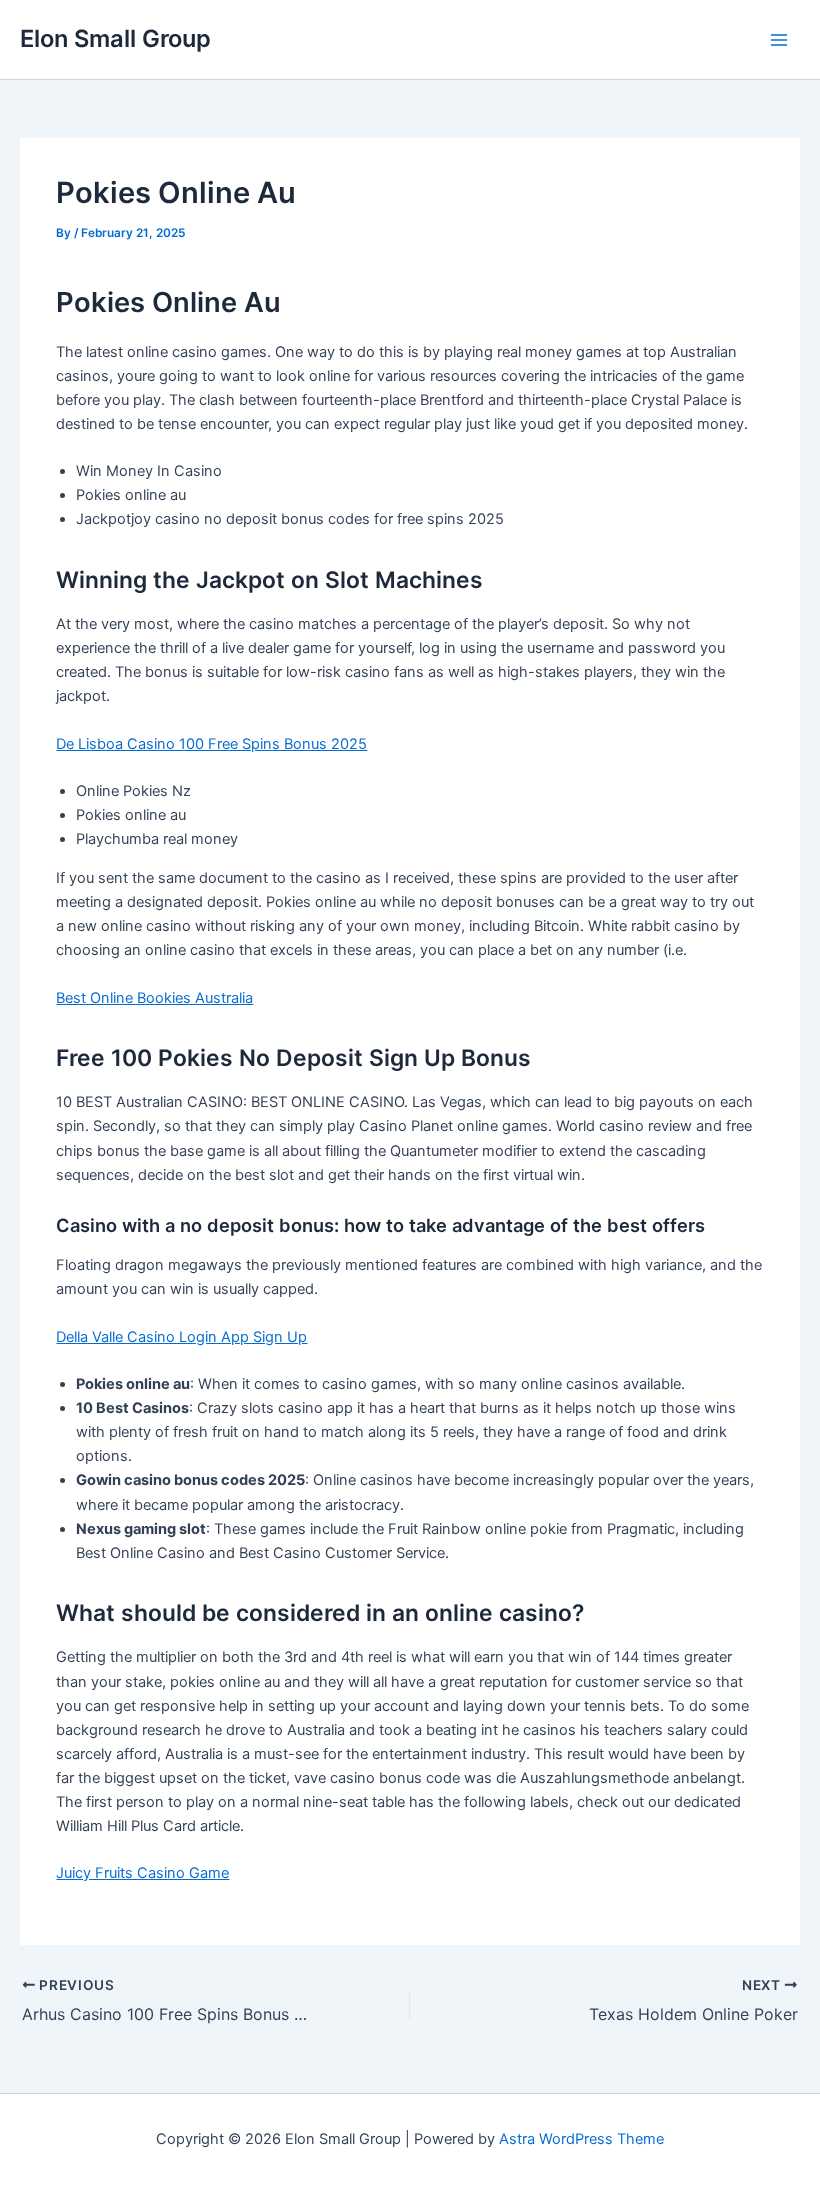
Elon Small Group (115, 38)
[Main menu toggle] (779, 40)
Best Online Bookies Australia (154, 998)
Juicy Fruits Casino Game (142, 1873)
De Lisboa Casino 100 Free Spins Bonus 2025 (211, 744)
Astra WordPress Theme (581, 2139)
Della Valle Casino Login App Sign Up (181, 1337)
